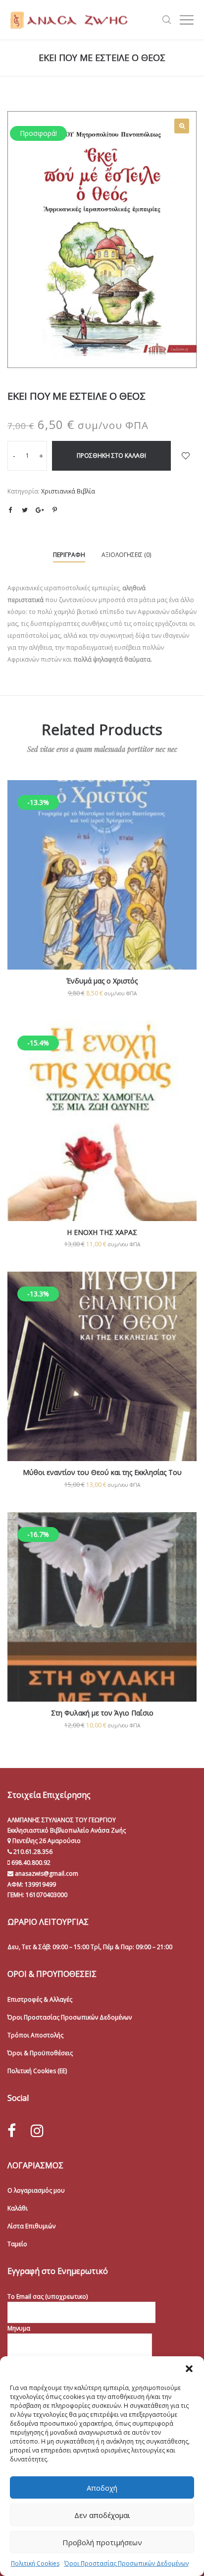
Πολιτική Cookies (35, 2563)
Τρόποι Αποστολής (35, 2035)
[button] (189, 2369)
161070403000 (47, 1895)
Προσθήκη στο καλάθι (111, 456)
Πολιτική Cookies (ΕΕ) (37, 2071)
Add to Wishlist (186, 456)
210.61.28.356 (33, 1852)
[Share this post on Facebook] (10, 510)
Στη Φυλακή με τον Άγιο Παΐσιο (102, 1713)
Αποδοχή (102, 2488)
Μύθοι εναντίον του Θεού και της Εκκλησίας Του (102, 1472)
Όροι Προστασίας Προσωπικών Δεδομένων (127, 2563)
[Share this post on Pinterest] (54, 510)
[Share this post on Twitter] (25, 510)
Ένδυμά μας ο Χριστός (102, 981)
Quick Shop (102, 889)
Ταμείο (17, 2244)
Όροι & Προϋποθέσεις (40, 2053)
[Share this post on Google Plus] (40, 510)
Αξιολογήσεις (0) (126, 555)
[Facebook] (12, 2131)
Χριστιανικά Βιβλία (68, 491)
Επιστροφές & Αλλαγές (40, 1999)
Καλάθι (18, 2208)
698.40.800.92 (30, 1863)
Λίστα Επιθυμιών (31, 2226)
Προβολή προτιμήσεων (102, 2542)
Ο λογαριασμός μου (36, 2190)
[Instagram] (37, 2130)
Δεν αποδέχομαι (102, 2515)
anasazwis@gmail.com (46, 1873)
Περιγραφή (69, 555)
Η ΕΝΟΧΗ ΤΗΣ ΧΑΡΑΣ (102, 1232)
